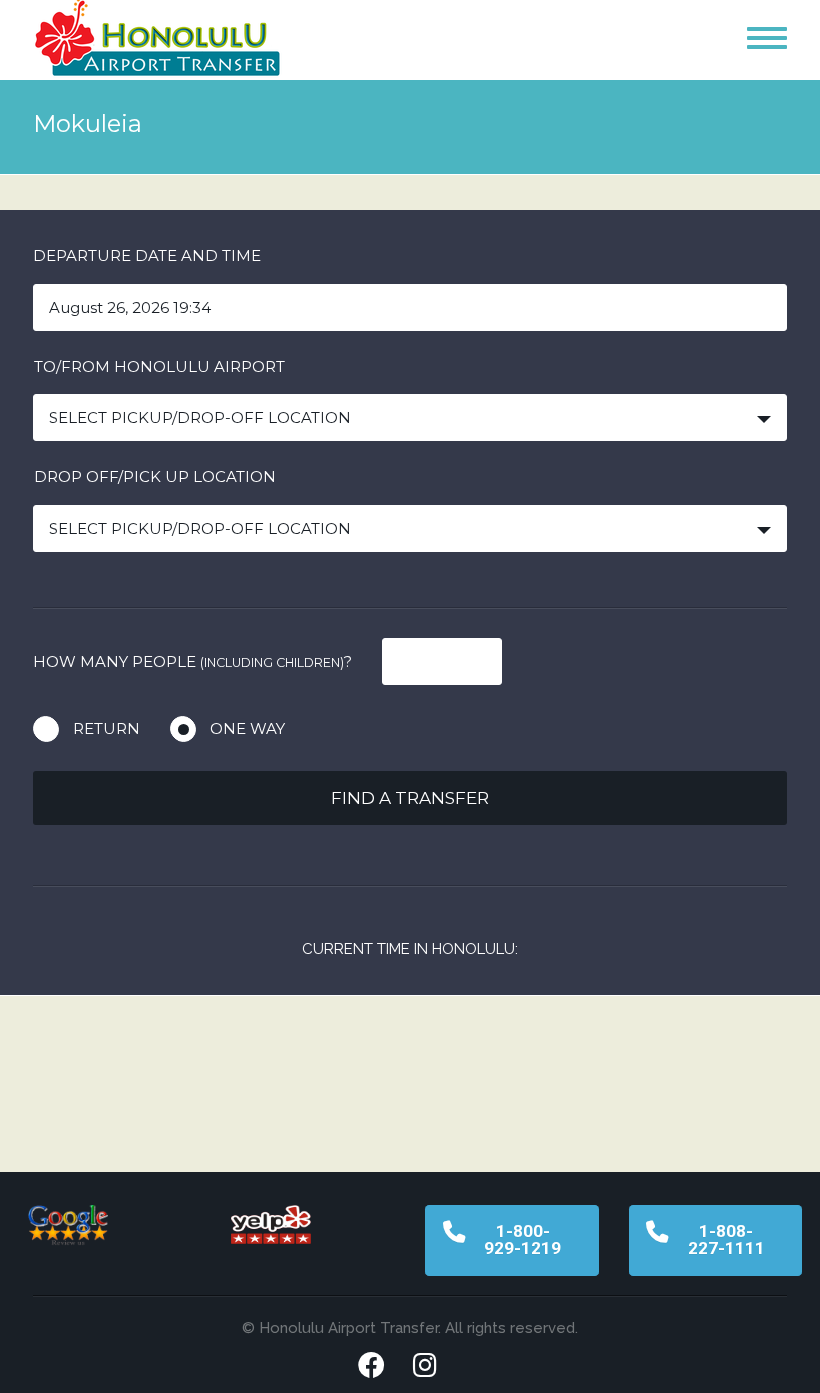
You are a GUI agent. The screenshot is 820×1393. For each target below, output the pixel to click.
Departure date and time (147, 255)
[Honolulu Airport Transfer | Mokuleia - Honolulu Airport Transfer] (158, 44)
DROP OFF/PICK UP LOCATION (155, 476)
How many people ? (192, 661)
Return (106, 728)
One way (247, 728)
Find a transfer (410, 798)
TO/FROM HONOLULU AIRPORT (159, 366)
